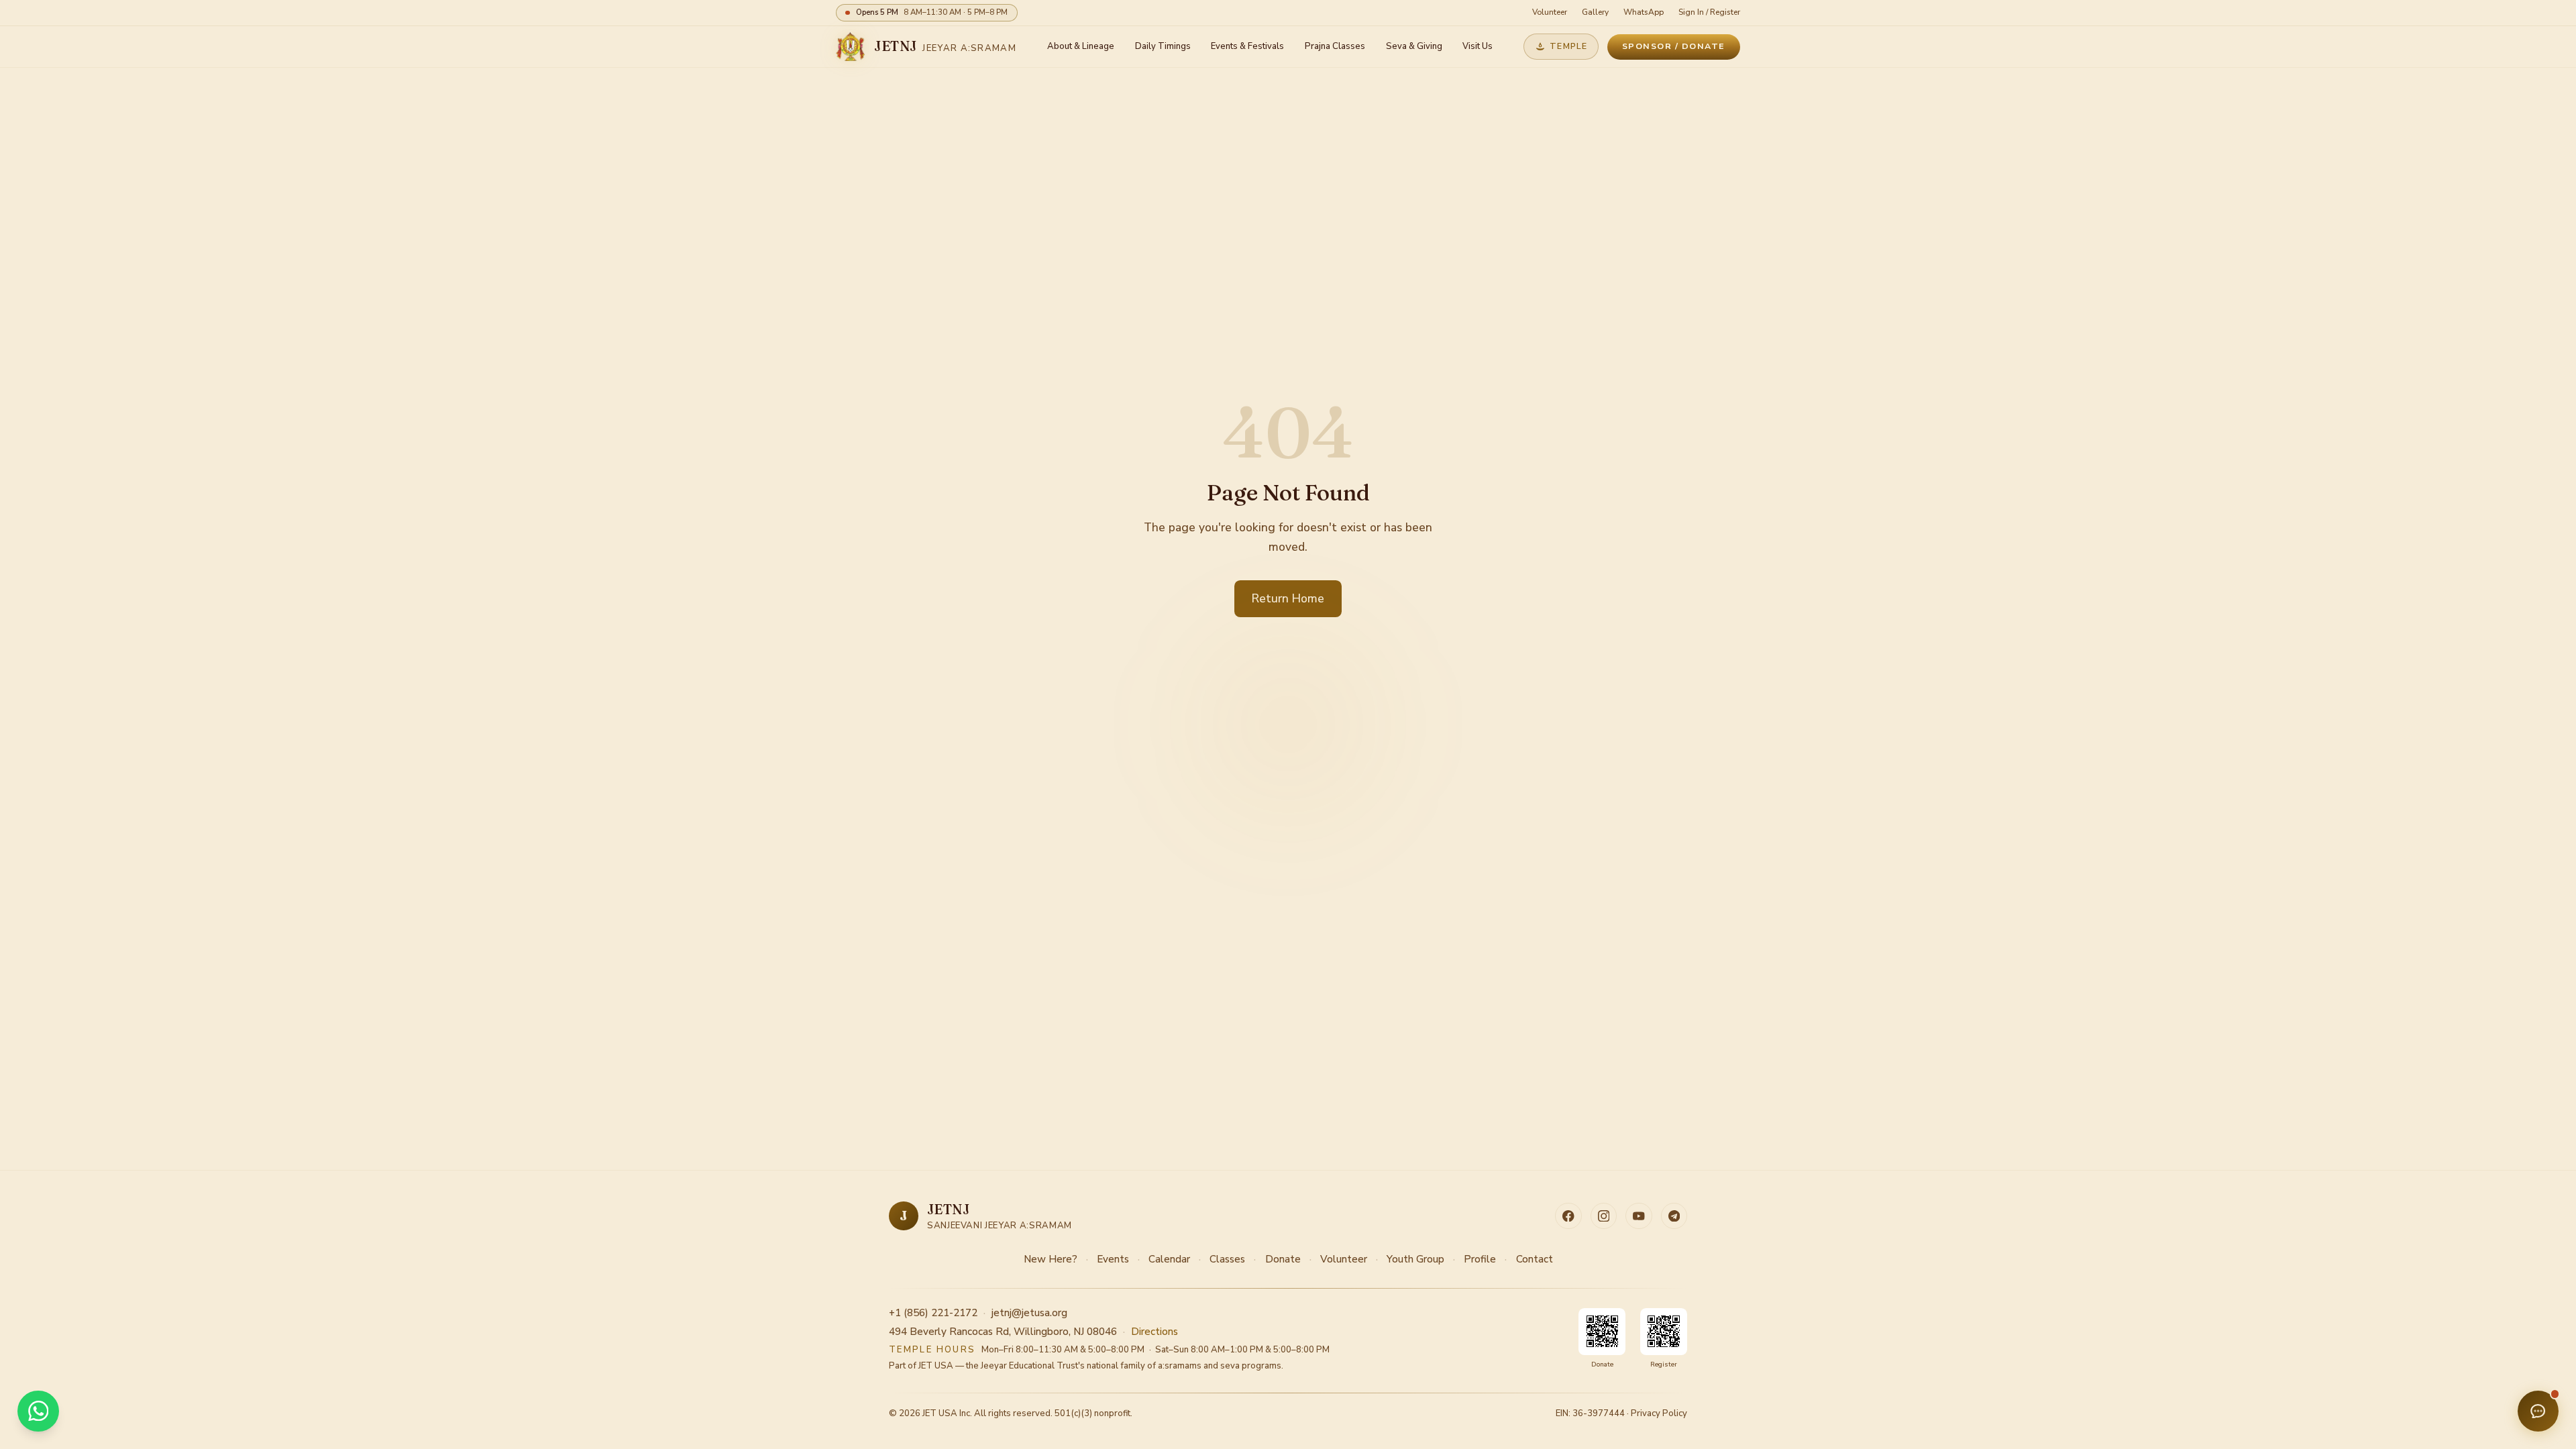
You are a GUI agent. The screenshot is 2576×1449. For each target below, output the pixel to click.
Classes (1227, 1259)
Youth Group (1415, 1259)
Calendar (1169, 1259)
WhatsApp (1644, 12)
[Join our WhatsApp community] (38, 1411)
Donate (1283, 1259)
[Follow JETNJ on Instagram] (1604, 1216)
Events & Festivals (1247, 46)
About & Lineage (1081, 46)
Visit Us (1478, 46)
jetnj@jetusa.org (1029, 1313)
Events (1113, 1259)
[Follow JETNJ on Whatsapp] (1674, 1216)
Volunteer (1550, 12)
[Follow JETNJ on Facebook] (1568, 1216)
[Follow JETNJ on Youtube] (1639, 1216)
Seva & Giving (1414, 46)
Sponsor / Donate (1674, 46)
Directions (1155, 1332)
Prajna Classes (1335, 46)
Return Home (1288, 598)
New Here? (1051, 1259)
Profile (1480, 1259)
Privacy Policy (1659, 1413)
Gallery (1595, 12)
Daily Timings (1163, 46)
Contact (1535, 1259)
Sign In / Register (1709, 12)
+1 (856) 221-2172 (933, 1313)
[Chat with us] (2538, 1411)
